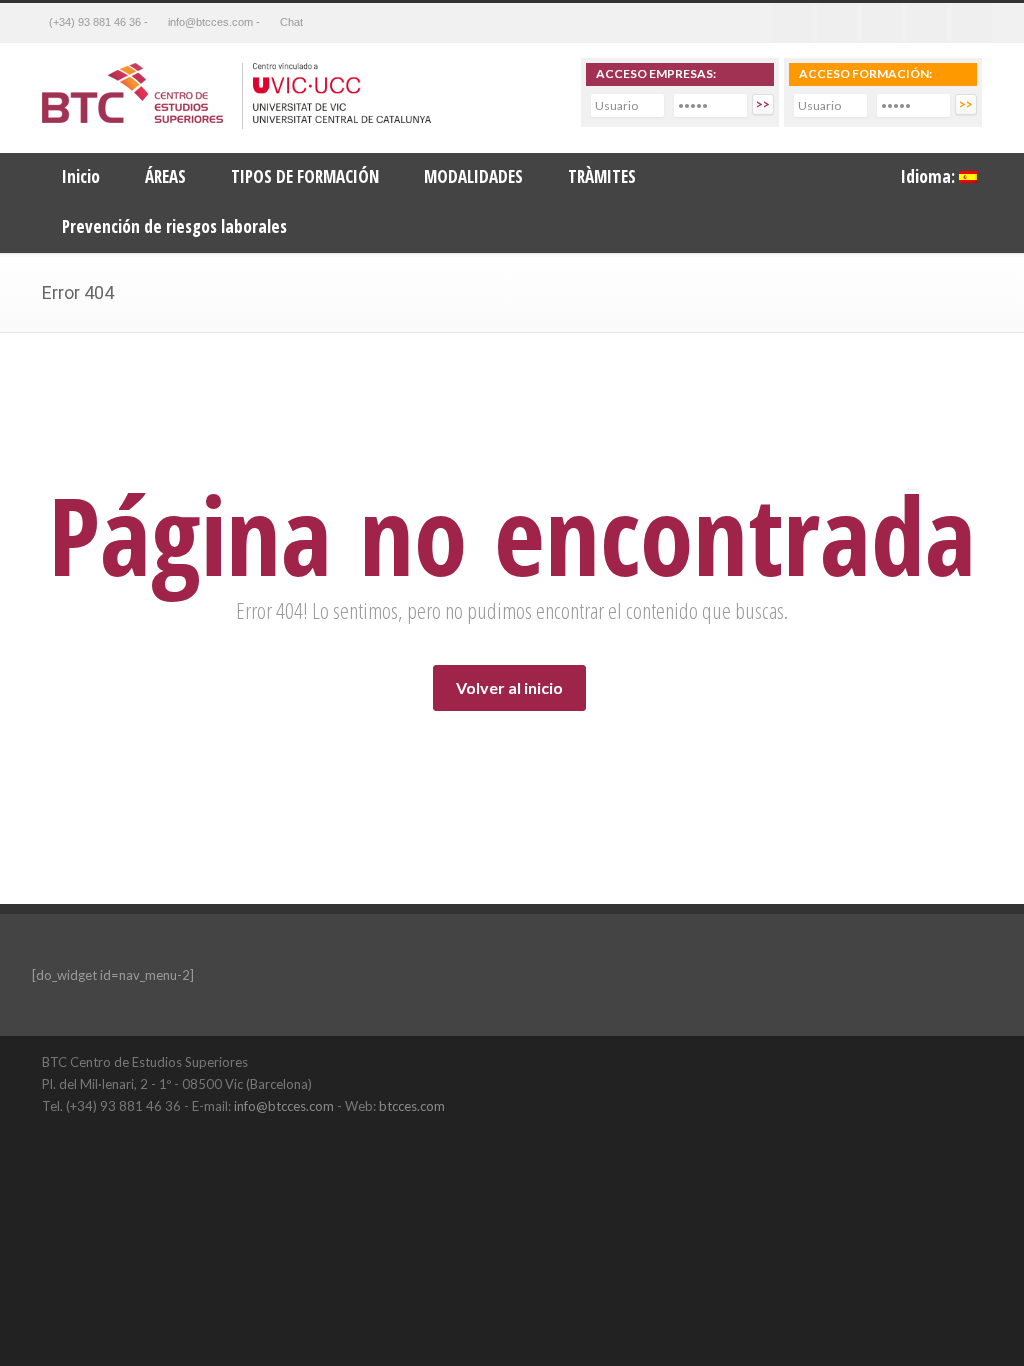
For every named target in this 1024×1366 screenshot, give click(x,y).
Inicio (81, 176)
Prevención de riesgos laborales (174, 226)
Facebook (792, 23)
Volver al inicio (509, 687)
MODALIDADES (473, 176)
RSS (972, 23)
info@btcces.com (284, 1106)
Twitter (837, 23)
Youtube (927, 23)
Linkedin (882, 23)
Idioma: (930, 176)
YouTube (962, 1061)
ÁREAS (165, 176)
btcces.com (412, 1106)
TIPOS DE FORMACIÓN (305, 176)
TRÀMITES (602, 176)
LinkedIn (922, 1061)
